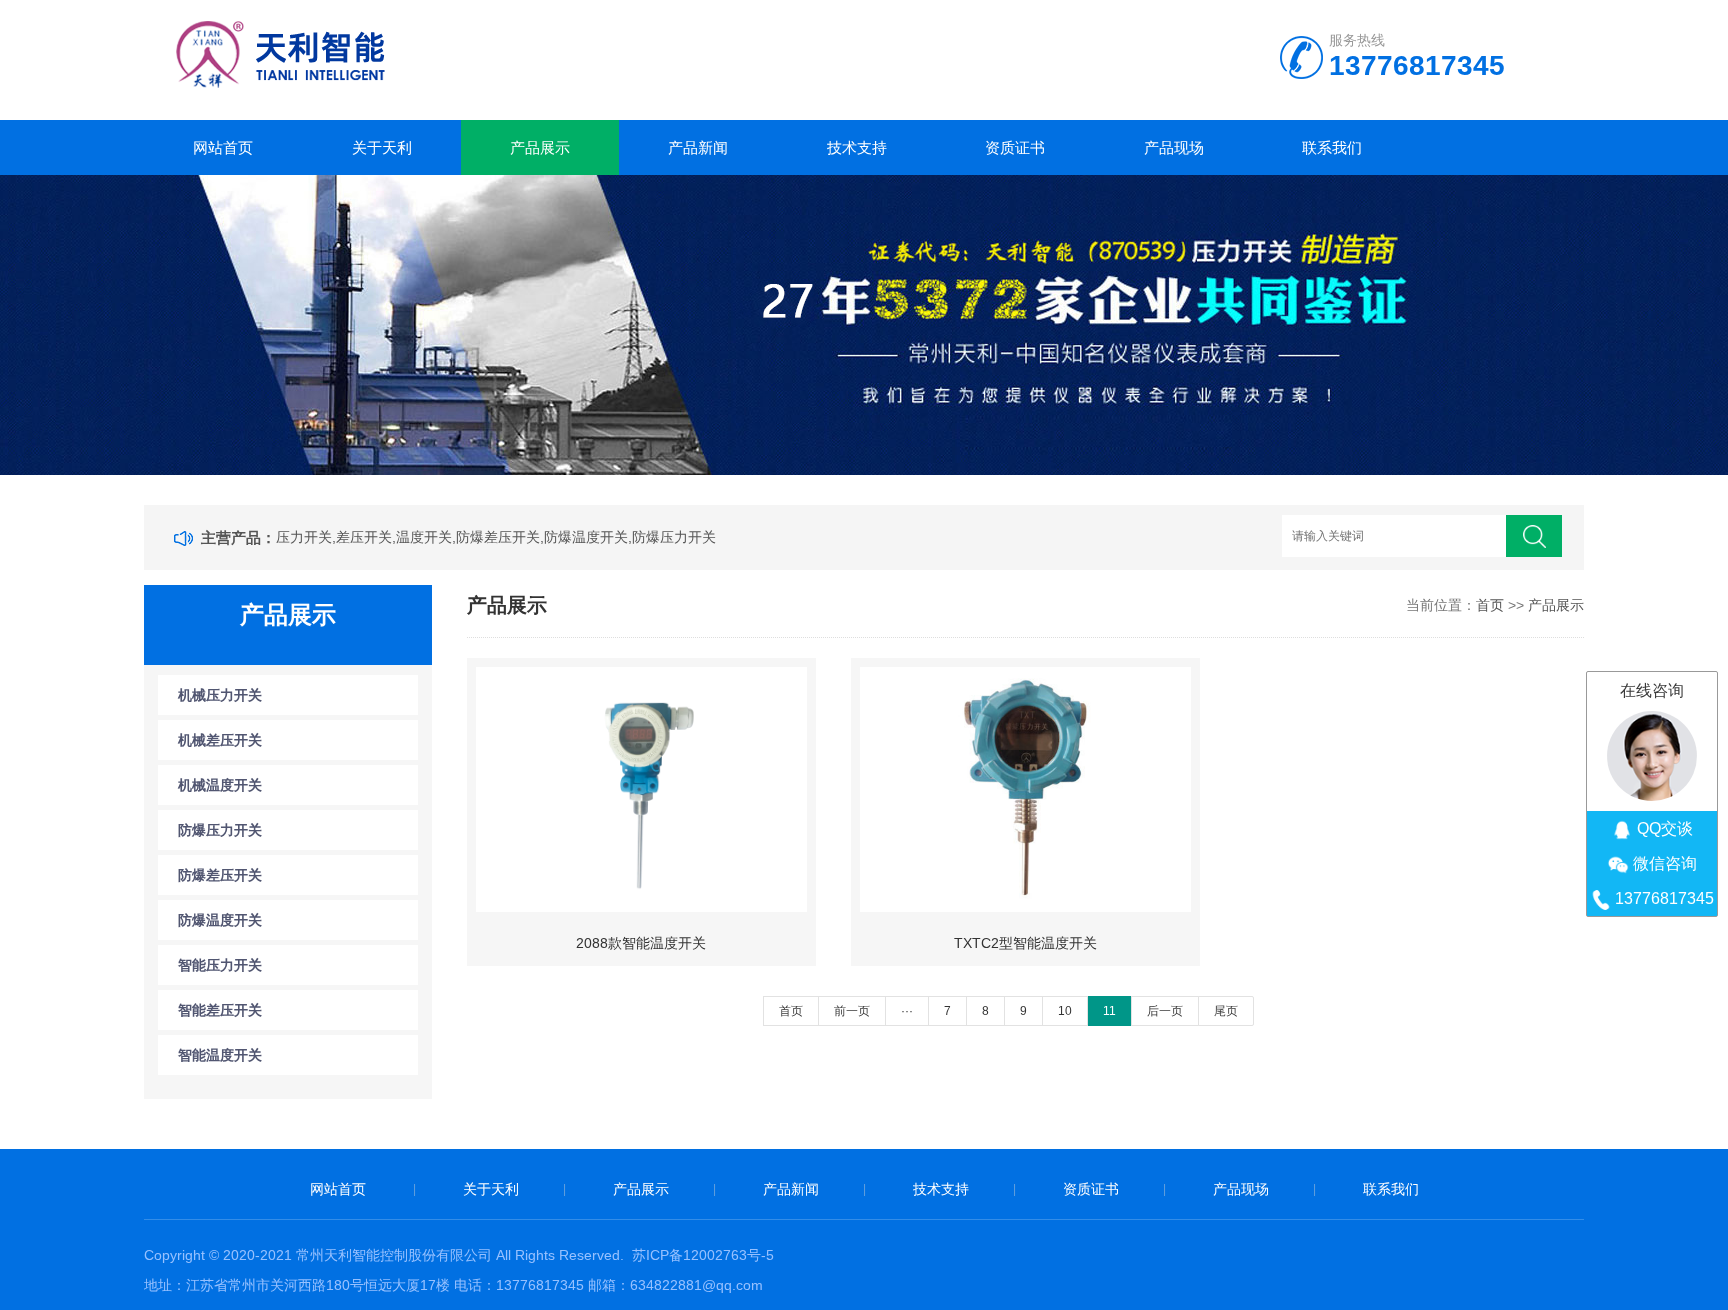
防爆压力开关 (220, 830)
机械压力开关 (220, 695)
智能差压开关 (220, 1010)
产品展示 (540, 147)
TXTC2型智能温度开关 (1025, 943)
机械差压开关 (220, 740)
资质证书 (1015, 147)
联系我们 (1332, 147)
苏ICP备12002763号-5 (703, 1255)
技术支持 (857, 147)
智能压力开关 (220, 965)
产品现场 (1174, 147)
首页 (1490, 605)
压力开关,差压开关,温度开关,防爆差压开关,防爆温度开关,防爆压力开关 (496, 537)
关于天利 (382, 147)
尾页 (1226, 1011)
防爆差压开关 (220, 875)
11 (1109, 1011)
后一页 (1165, 1011)
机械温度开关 (220, 785)
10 (1065, 1011)
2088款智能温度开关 (641, 943)
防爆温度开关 (220, 920)
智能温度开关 (220, 1055)
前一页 (852, 1011)
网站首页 (223, 147)
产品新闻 (698, 147)
